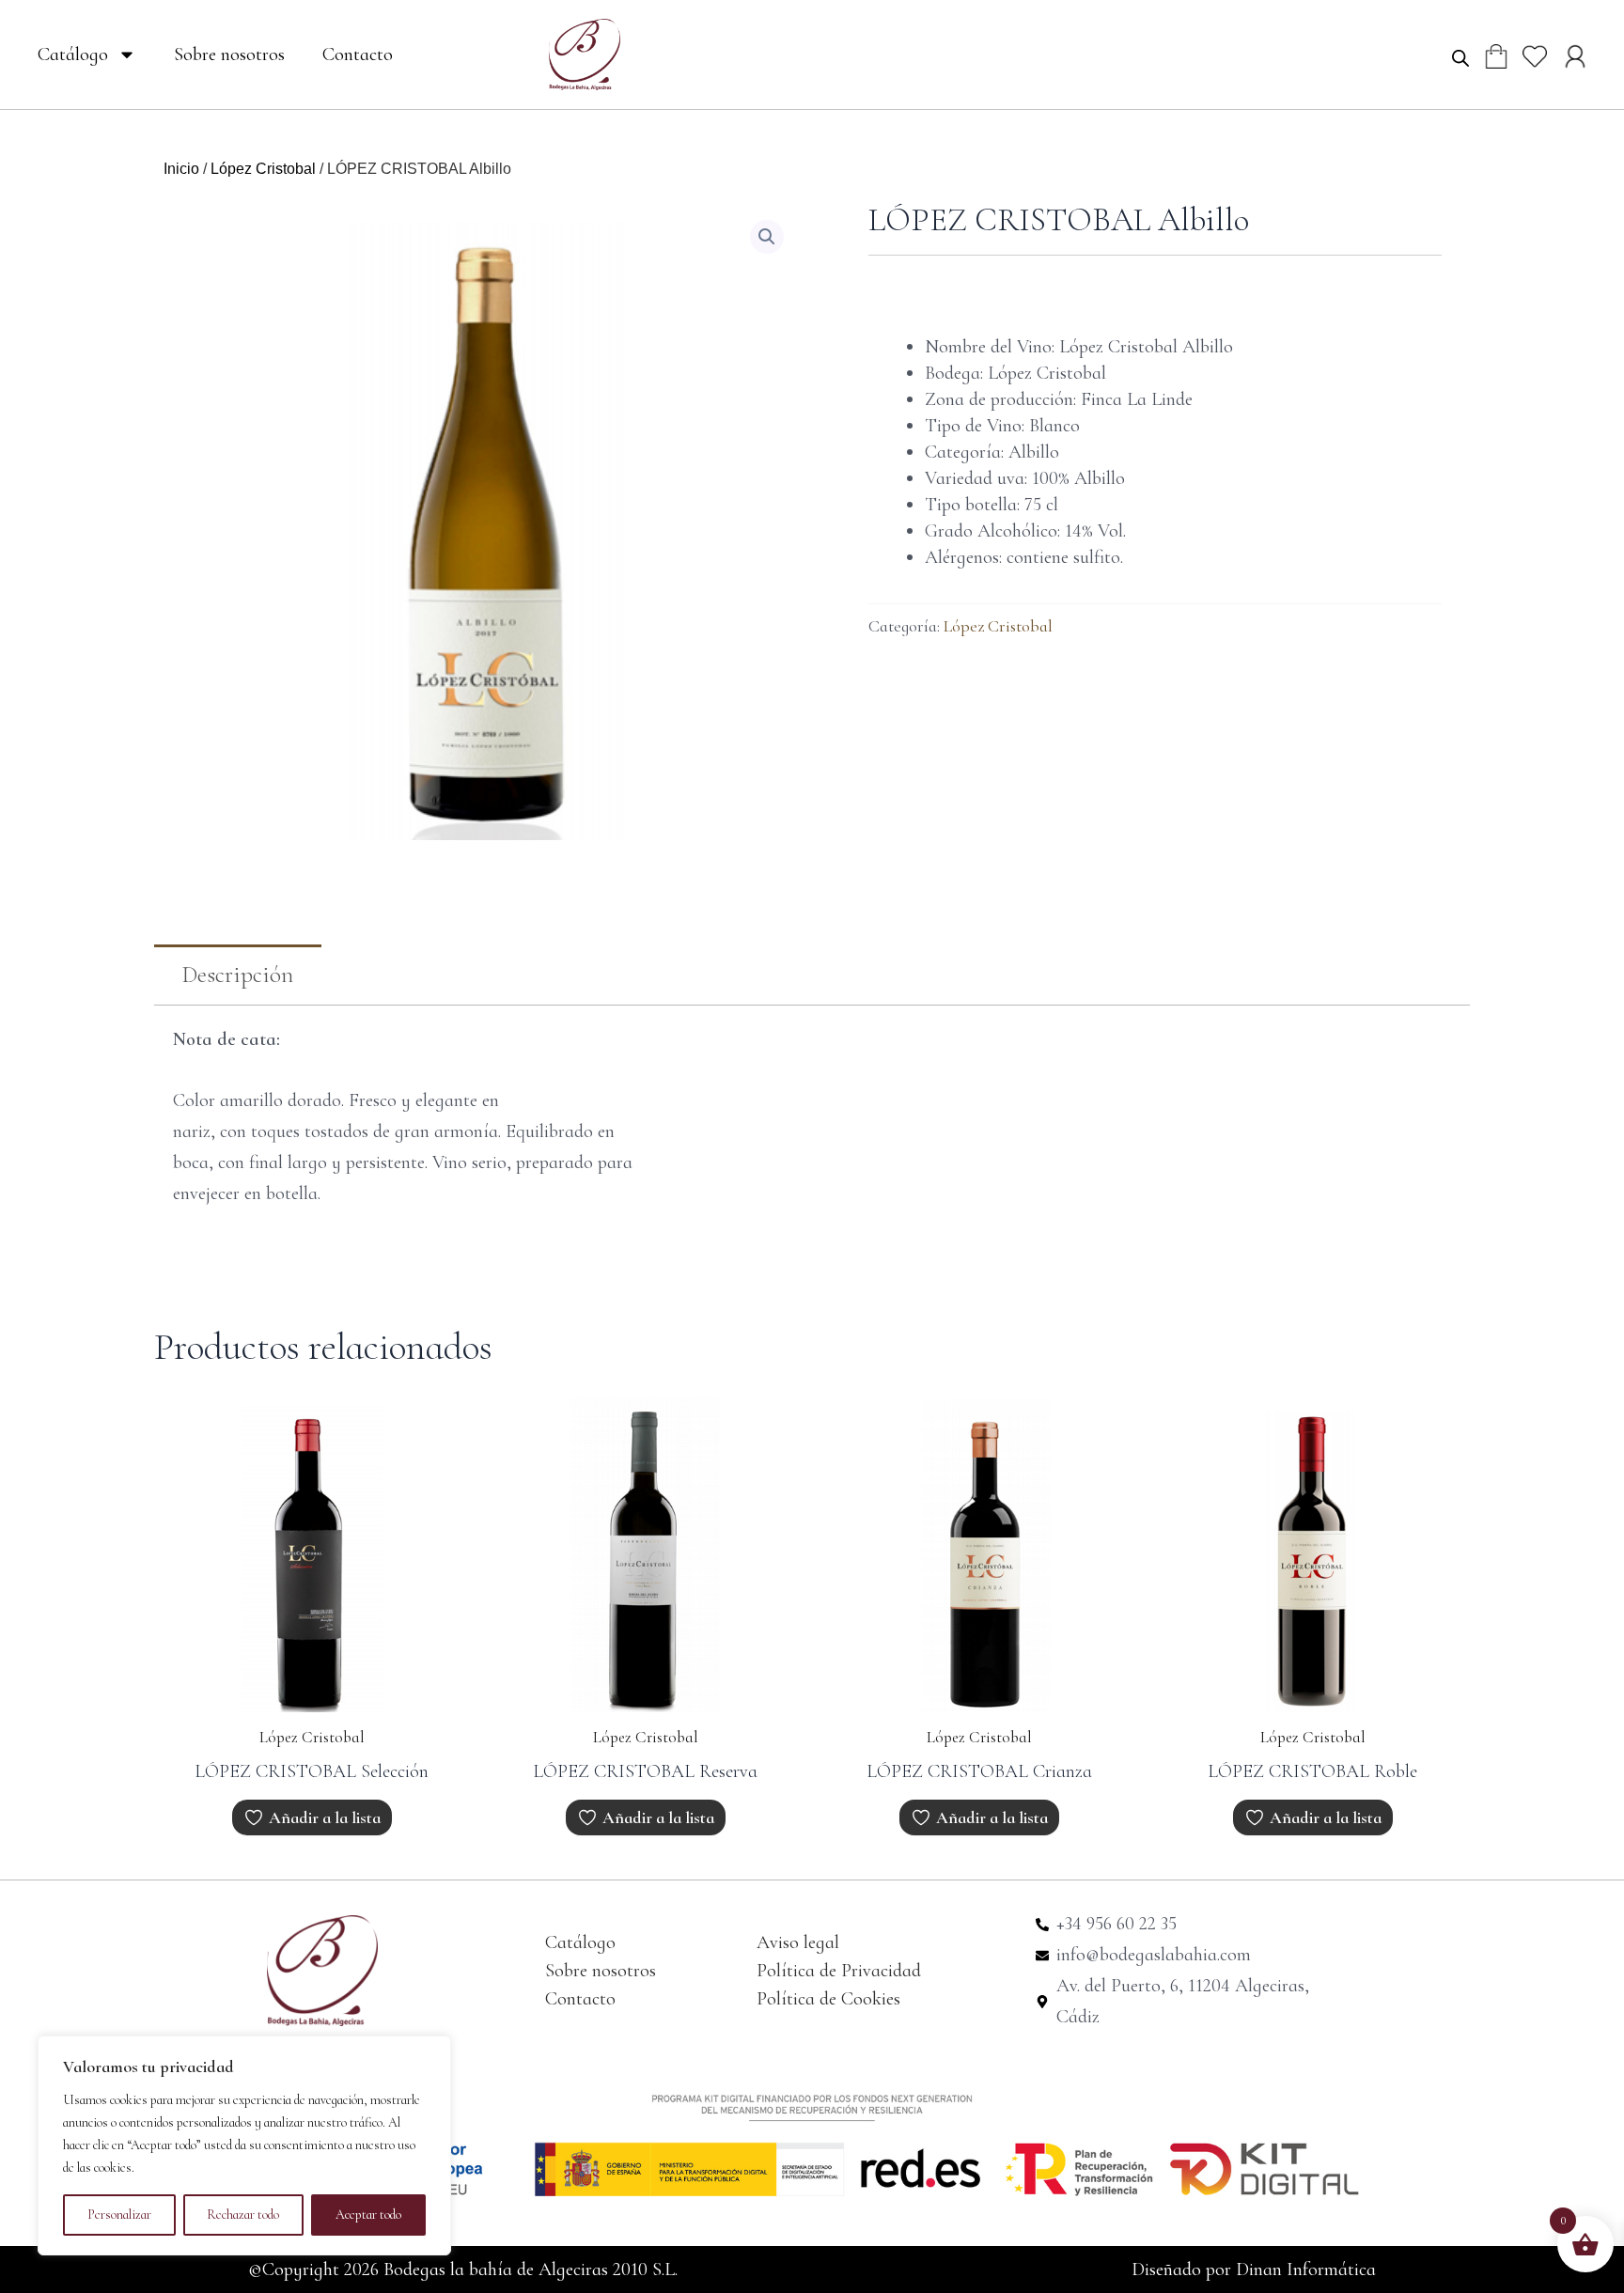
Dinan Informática (1306, 2270)
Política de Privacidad (839, 1971)
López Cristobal (263, 169)
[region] (244, 2145)
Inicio (181, 169)
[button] (767, 237)
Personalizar (119, 2215)
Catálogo (73, 55)
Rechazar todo (243, 2215)
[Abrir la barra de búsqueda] (1460, 57)
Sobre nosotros (229, 55)
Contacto (358, 55)
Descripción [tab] (238, 975)
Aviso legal (798, 1942)
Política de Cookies (828, 1999)
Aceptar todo (368, 2215)
